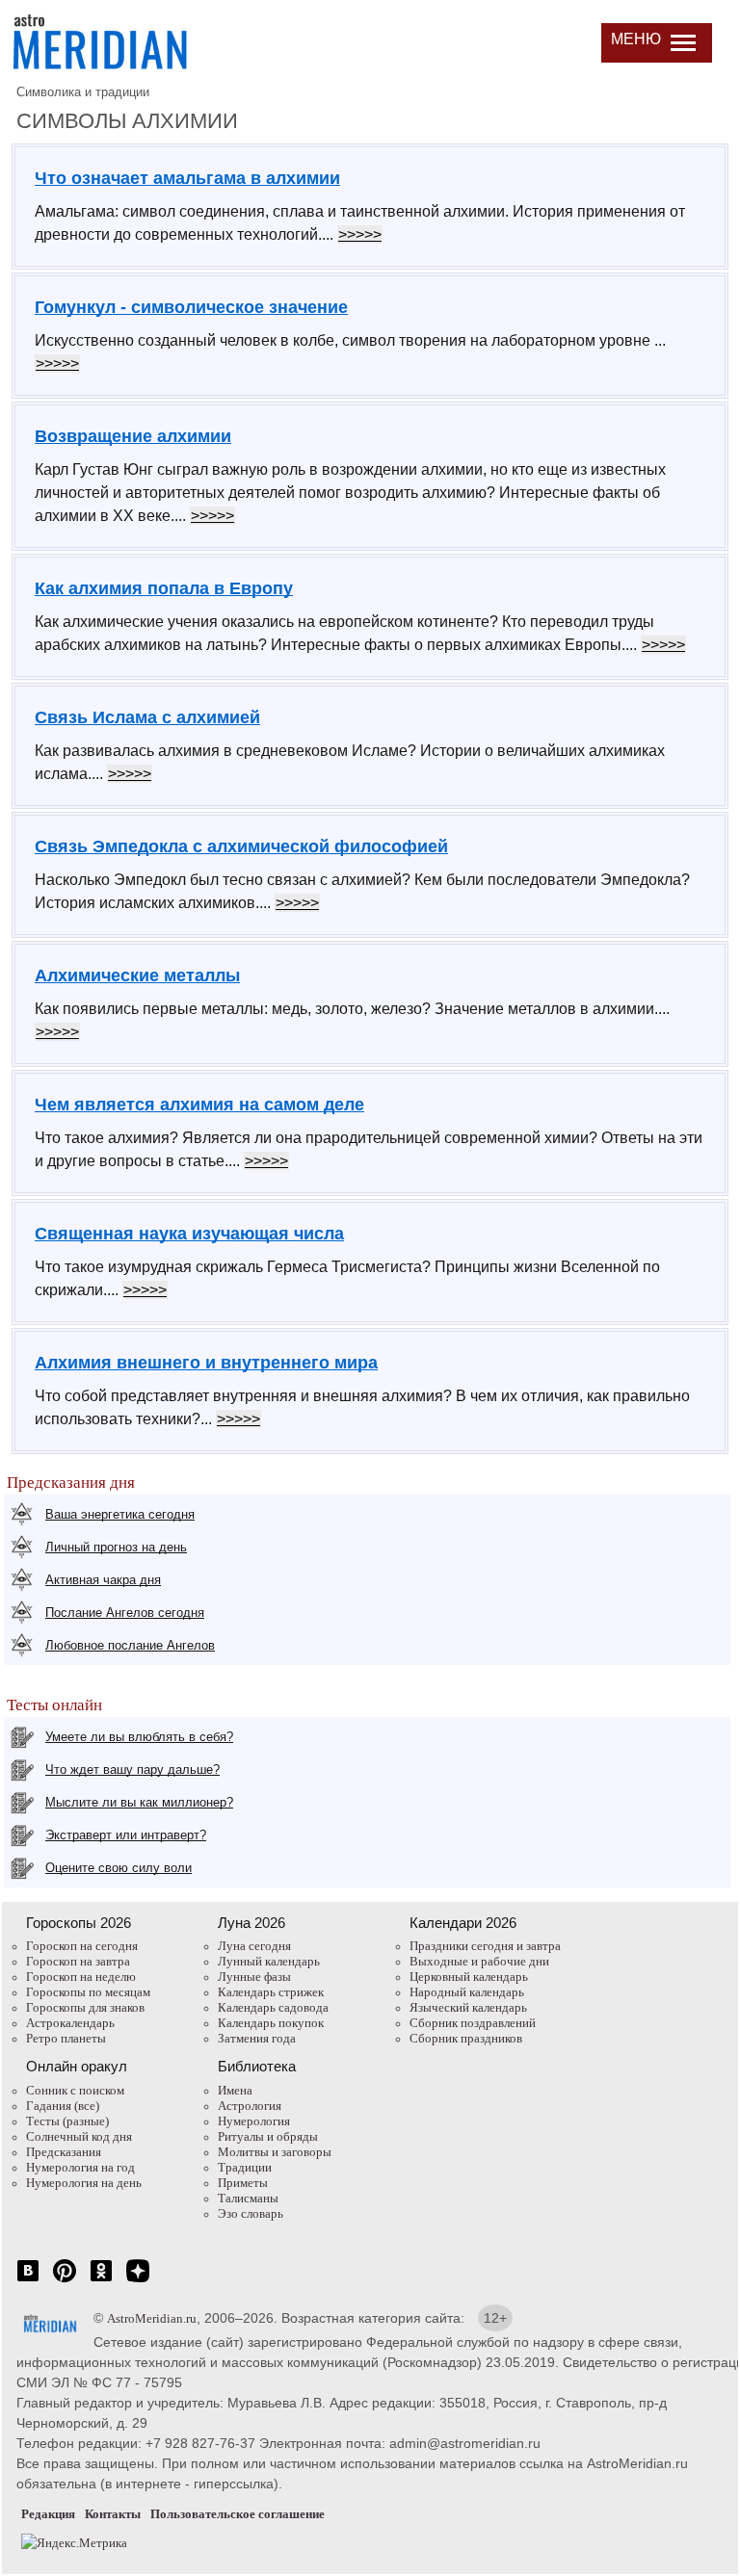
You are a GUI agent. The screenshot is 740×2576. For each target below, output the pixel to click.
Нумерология (254, 2121)
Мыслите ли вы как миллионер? (139, 1802)
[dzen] (138, 2281)
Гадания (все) (63, 2106)
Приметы (243, 2183)
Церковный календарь (469, 1977)
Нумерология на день (84, 2183)
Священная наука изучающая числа (189, 1234)
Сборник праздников (466, 2038)
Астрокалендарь (70, 2023)
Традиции (245, 2167)
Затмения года (257, 2038)
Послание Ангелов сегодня (125, 1613)
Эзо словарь (251, 2213)
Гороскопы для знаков (85, 2007)
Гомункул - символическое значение (191, 307)
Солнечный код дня (79, 2136)
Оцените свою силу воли (119, 1868)
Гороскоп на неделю (81, 1977)
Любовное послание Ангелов (130, 1645)
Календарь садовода (273, 2007)
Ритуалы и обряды (268, 2136)
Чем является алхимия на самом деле (199, 1105)
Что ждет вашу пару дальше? (132, 1769)
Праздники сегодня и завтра (485, 1946)
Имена (235, 2090)
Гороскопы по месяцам (88, 1992)
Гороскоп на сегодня (82, 1946)
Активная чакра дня (103, 1580)
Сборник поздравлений (473, 2023)
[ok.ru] (101, 2281)
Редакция (48, 2514)
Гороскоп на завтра (78, 1961)
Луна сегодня (254, 1946)
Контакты (113, 2514)
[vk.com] (28, 2281)
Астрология (250, 2106)
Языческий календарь (468, 2007)
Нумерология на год (80, 2167)
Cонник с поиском (75, 2090)
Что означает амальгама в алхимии (187, 178)
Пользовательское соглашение (238, 2514)
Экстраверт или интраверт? (126, 1835)
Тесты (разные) (67, 2121)
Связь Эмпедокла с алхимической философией (241, 846)
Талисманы (248, 2198)
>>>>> (360, 234)
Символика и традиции (83, 92)
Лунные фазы (254, 1977)
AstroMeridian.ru (152, 2318)
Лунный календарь (269, 1961)
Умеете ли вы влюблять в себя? (139, 1737)
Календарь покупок (271, 2023)
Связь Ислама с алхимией (147, 717)
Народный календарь (467, 1992)
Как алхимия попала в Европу (164, 588)
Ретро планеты (66, 2038)
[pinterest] (65, 2281)
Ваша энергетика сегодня (120, 1514)
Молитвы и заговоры (275, 2152)
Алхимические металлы (137, 976)
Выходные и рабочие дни (479, 1961)
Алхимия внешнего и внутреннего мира (206, 1363)
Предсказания (64, 2152)
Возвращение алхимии (133, 436)
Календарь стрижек (271, 1992)
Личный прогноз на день (116, 1547)
